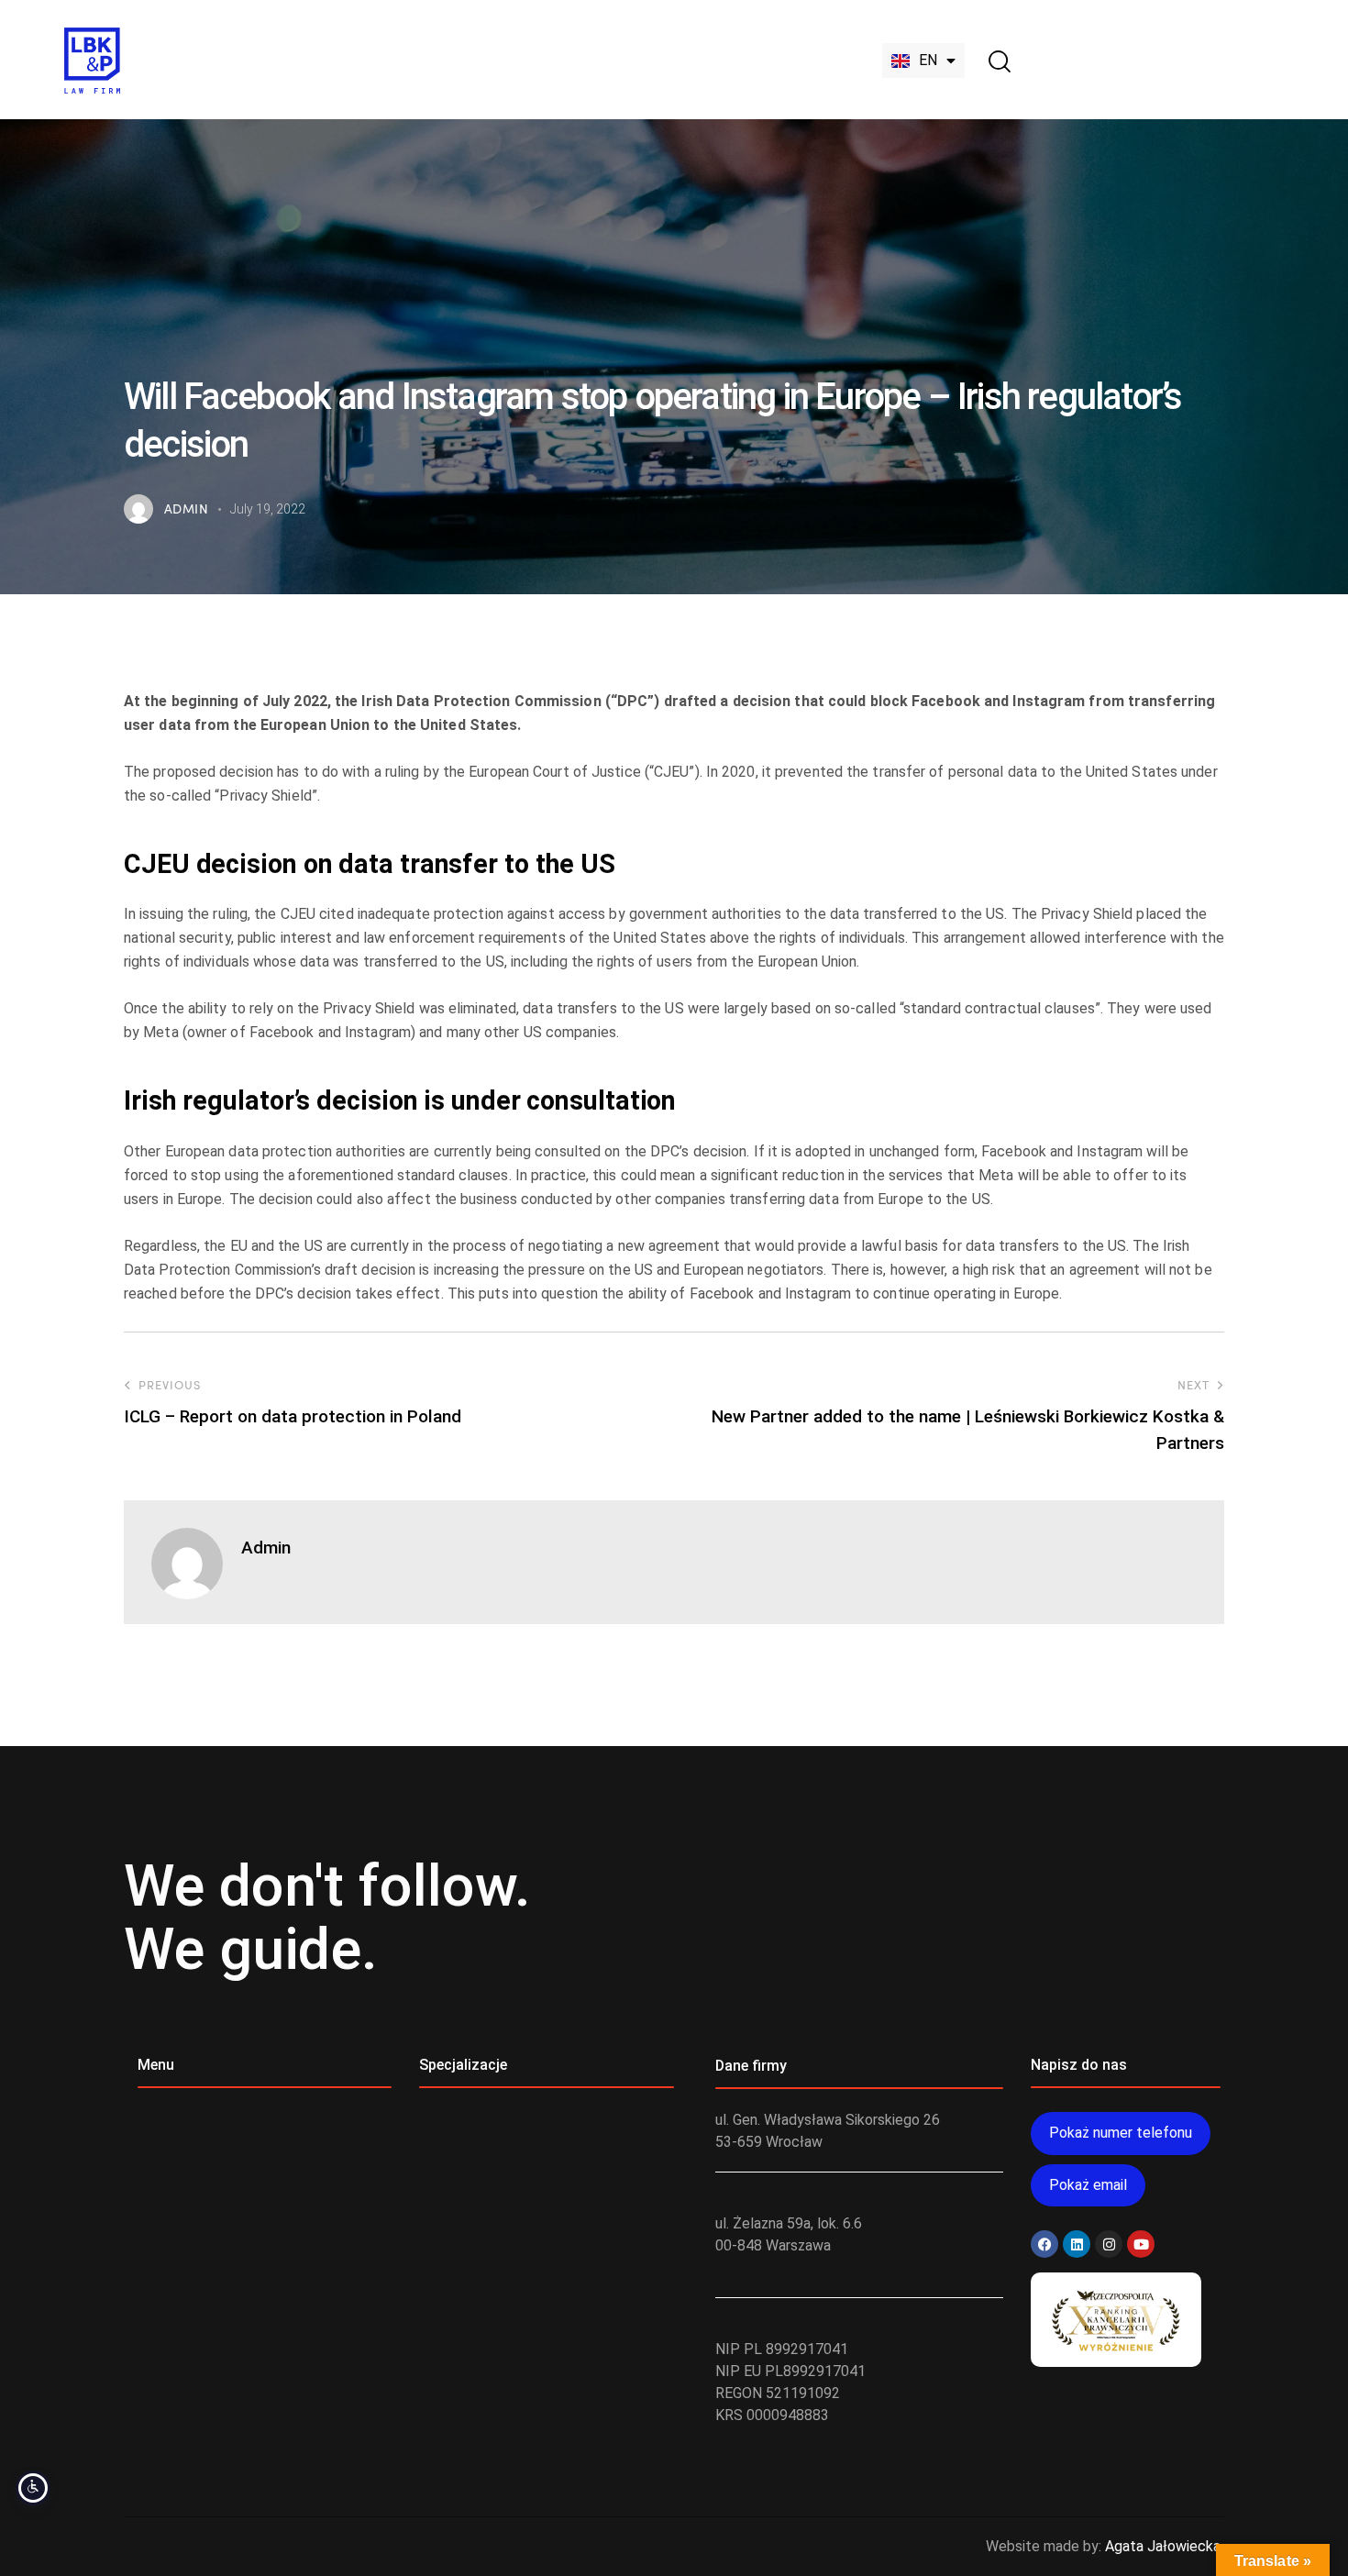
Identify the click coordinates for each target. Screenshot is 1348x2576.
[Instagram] (1109, 2244)
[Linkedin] (1077, 2244)
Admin (266, 1548)
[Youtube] (1141, 2244)
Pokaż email (1088, 2185)
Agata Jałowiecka (1163, 2546)
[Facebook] (1044, 2244)
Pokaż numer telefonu (1121, 2133)
